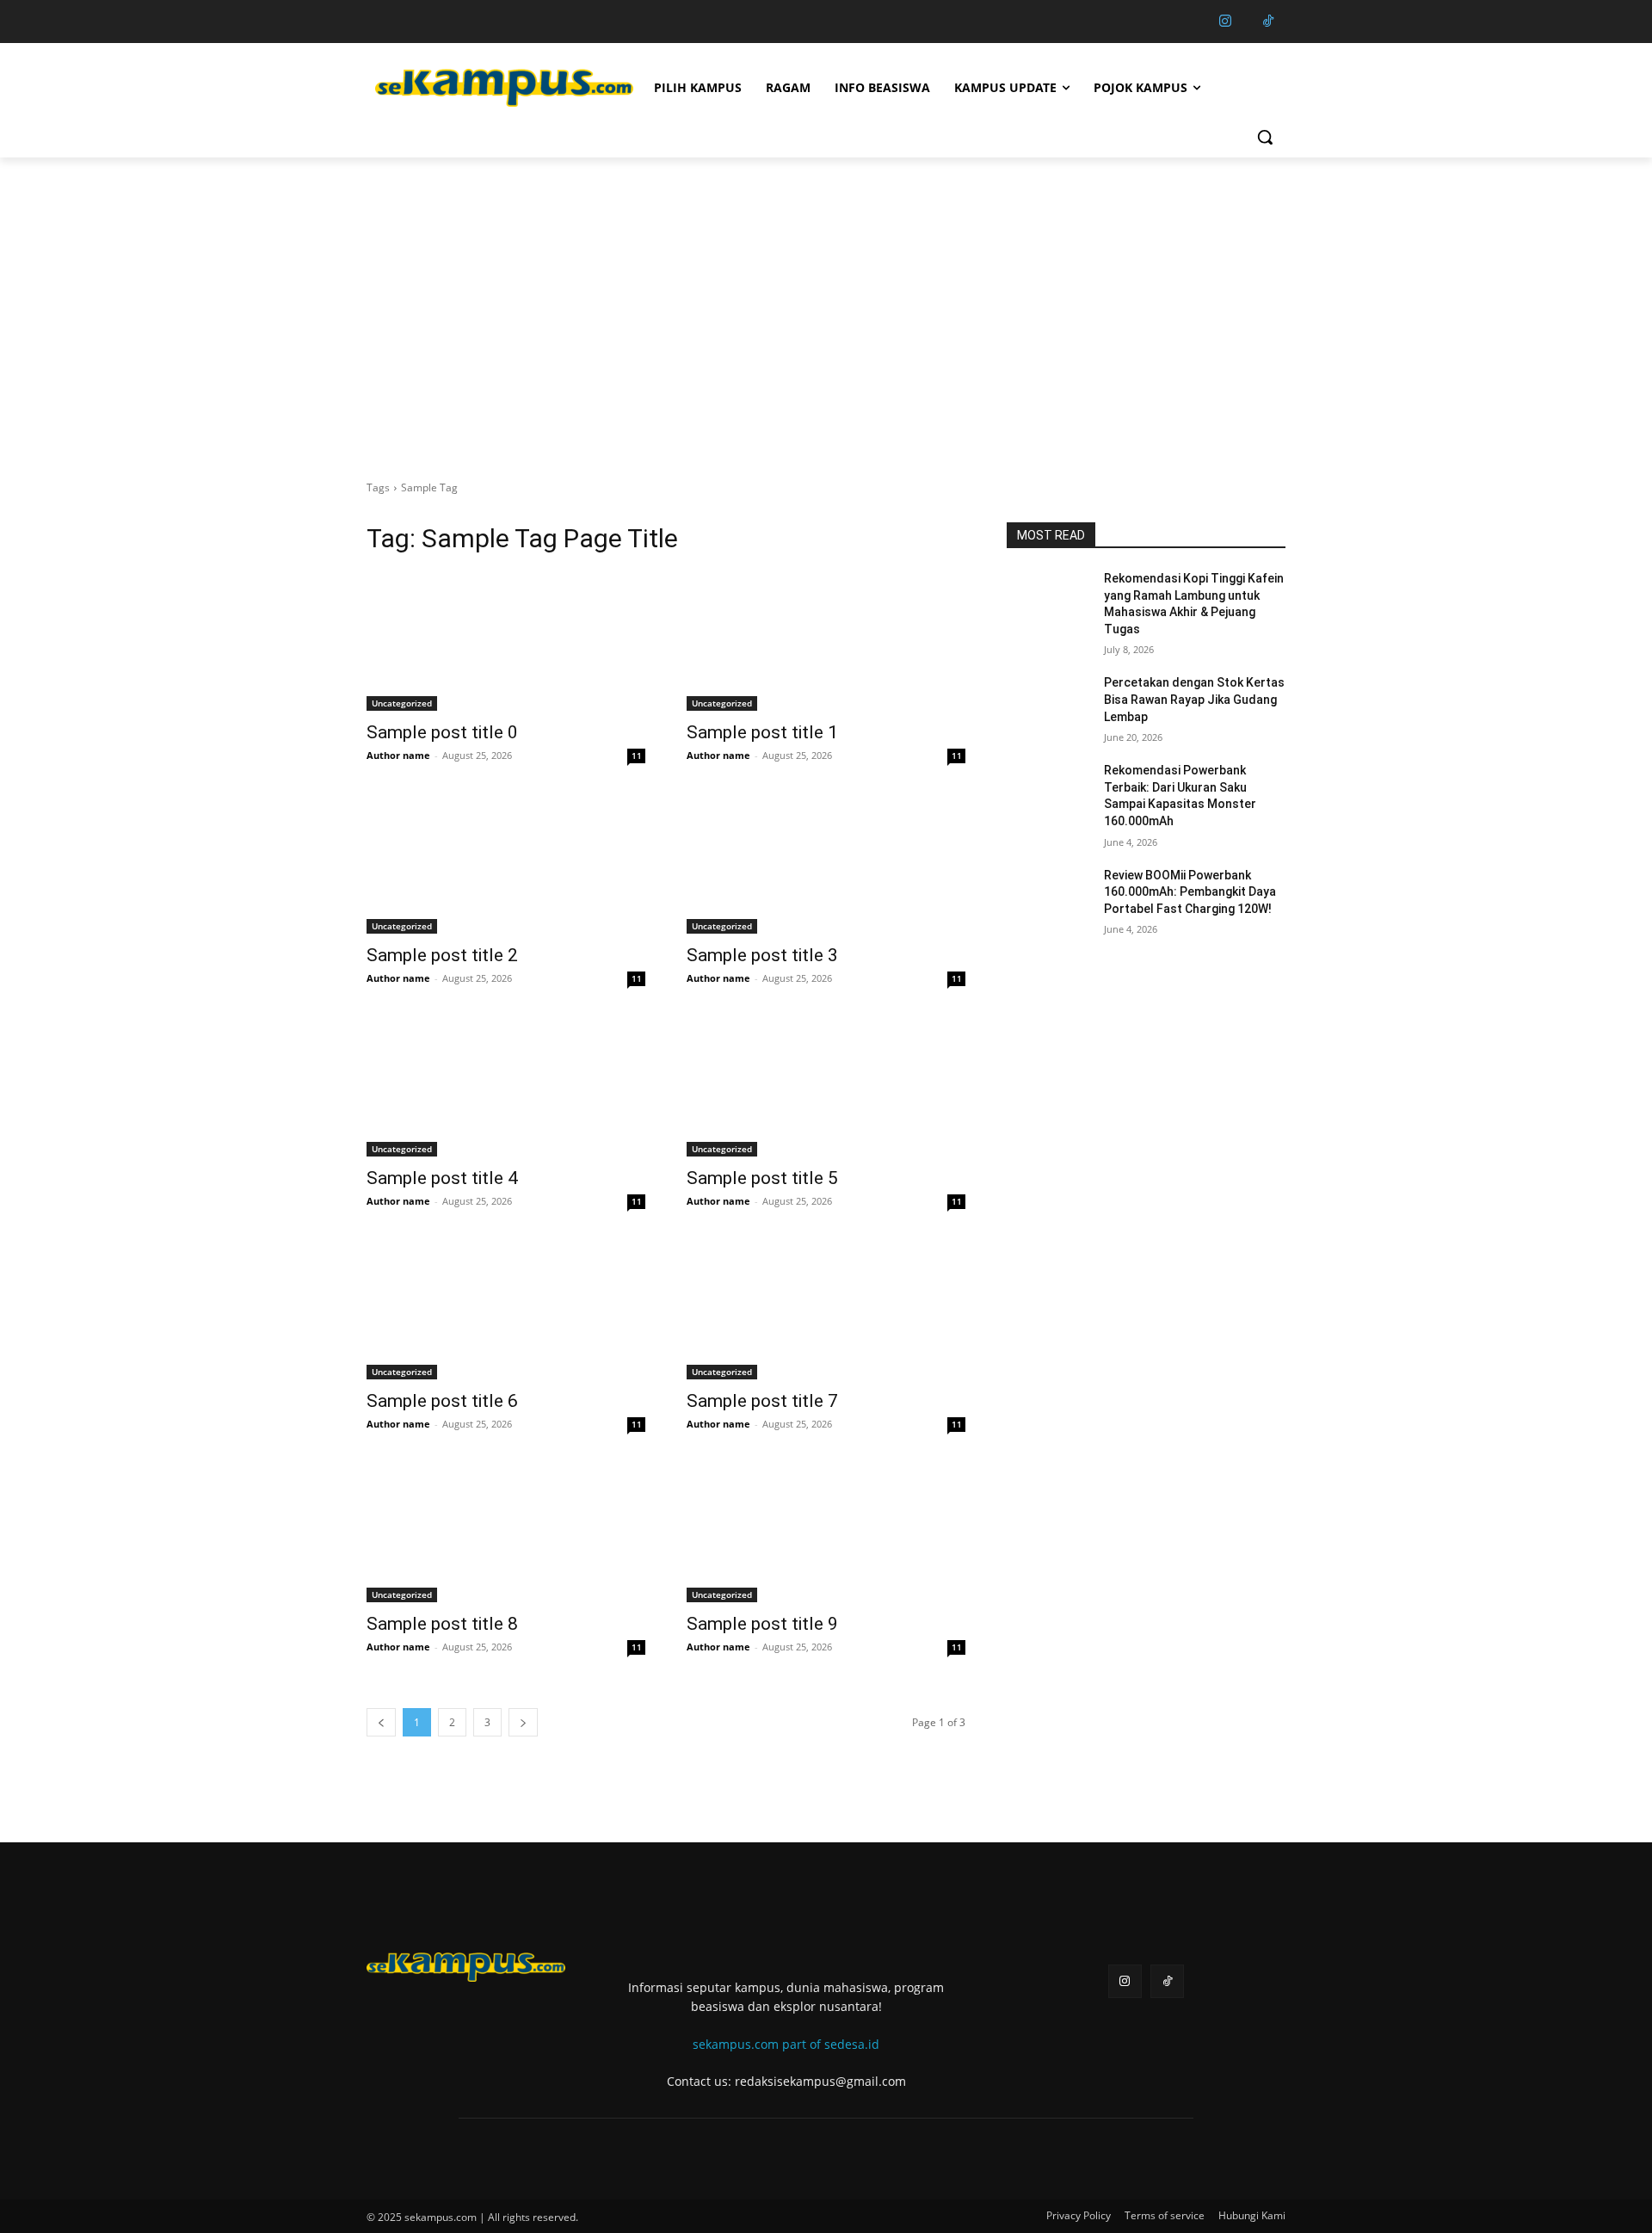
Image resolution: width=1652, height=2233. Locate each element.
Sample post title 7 (762, 1401)
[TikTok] (1268, 22)
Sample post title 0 (442, 732)
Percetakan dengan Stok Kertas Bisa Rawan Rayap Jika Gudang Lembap (1194, 699)
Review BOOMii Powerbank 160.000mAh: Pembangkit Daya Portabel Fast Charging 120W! (1190, 892)
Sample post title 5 (762, 1178)
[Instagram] (1225, 22)
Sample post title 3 (762, 955)
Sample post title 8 (442, 1624)
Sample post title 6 (442, 1401)
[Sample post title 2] (506, 864)
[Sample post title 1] (826, 641)
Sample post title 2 (442, 955)
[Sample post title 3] (826, 864)
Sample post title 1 (762, 732)
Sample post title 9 (762, 1624)
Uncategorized (402, 703)
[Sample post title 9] (826, 1533)
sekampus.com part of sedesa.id (786, 2044)
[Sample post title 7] (826, 1310)
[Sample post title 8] (506, 1533)
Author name (398, 755)
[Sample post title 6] (506, 1310)
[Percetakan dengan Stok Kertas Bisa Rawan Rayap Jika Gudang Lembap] (1048, 704)
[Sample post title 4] (506, 1087)
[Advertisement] (826, 287)
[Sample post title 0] (506, 641)
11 (637, 756)
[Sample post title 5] (826, 1087)
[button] (1265, 137)
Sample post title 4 (442, 1178)
